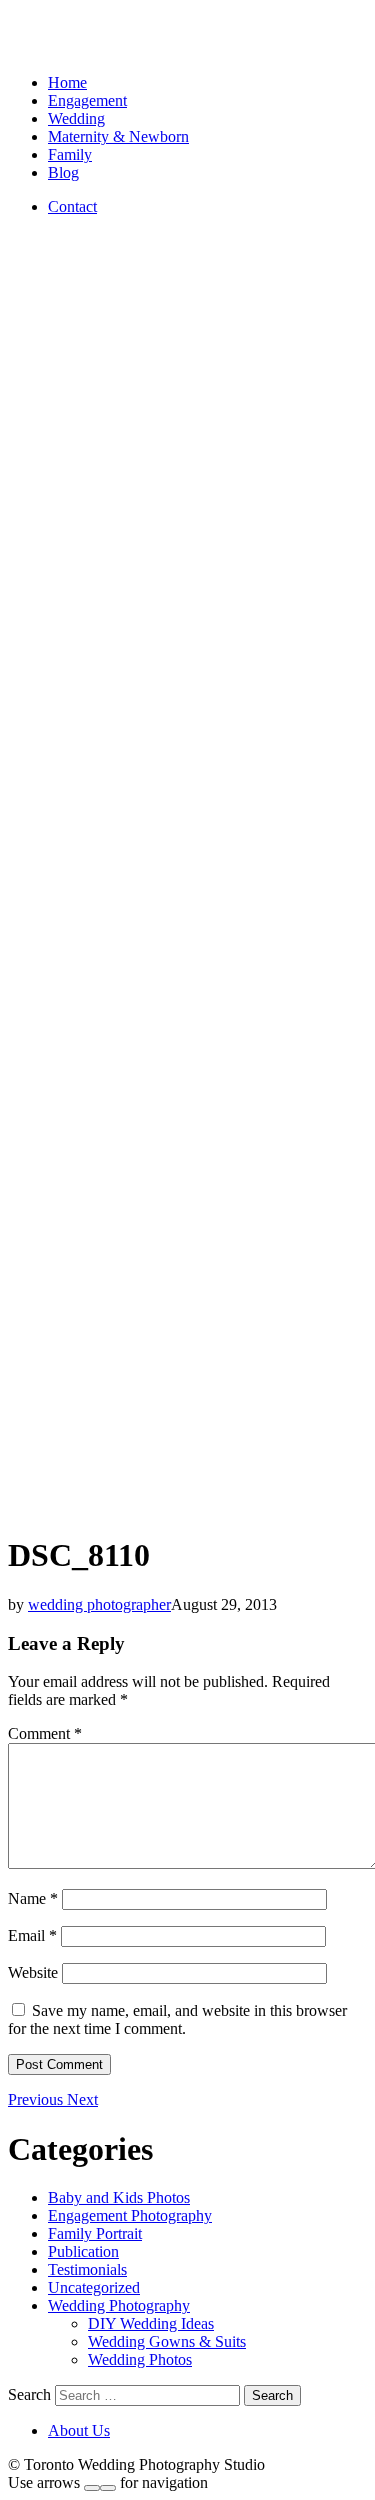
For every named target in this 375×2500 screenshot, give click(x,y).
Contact (72, 206)
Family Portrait (95, 2233)
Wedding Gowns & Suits (167, 2341)
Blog (63, 172)
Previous (37, 2099)
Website (33, 1972)
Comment (45, 1733)
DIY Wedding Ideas (151, 2323)
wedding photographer (99, 1604)
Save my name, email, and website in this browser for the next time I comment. (177, 2019)
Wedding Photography (119, 2305)
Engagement (87, 100)
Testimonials (87, 2269)
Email (32, 1935)
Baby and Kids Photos (119, 2197)
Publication (83, 2251)
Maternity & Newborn (118, 136)
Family (70, 154)
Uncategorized (94, 2287)
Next (82, 2099)
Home (67, 82)
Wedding (76, 118)
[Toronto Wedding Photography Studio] (31, 48)
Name (33, 1898)
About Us (79, 2430)
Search (29, 2394)
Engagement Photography (130, 2215)
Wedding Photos (140, 2359)
